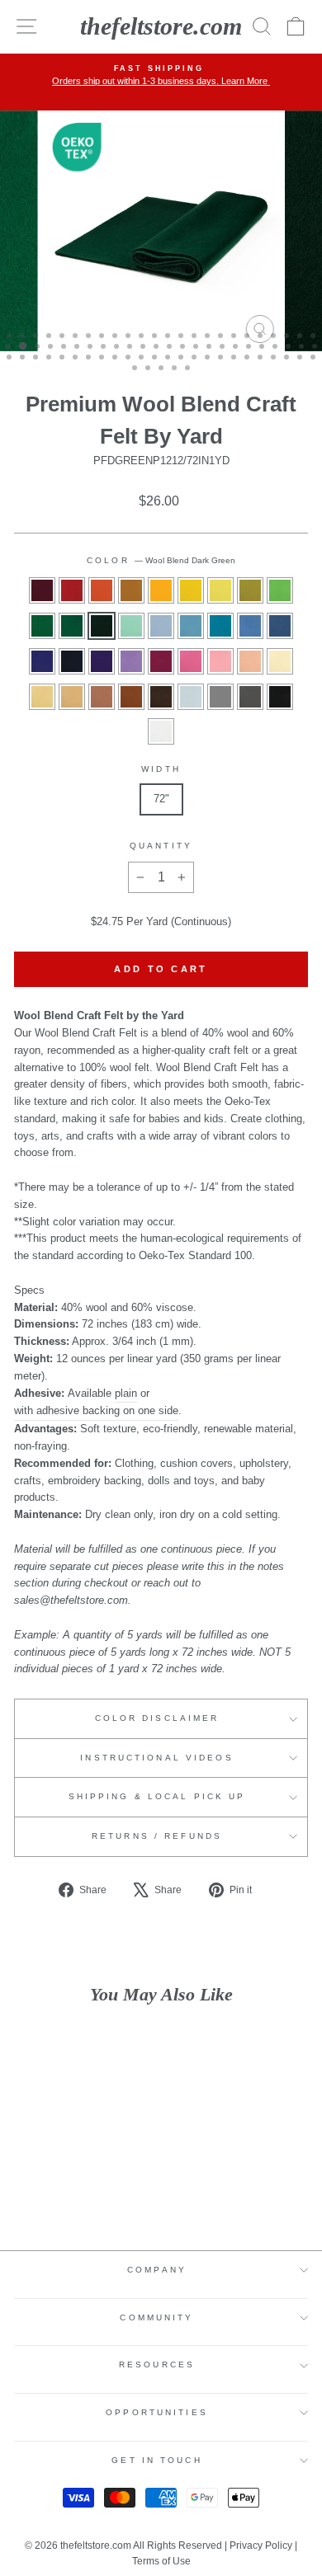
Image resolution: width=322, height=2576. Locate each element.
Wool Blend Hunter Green (72, 626)
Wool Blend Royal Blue (42, 661)
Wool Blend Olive (250, 590)
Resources (157, 2364)
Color (161, 560)
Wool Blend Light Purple (131, 661)
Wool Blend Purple (102, 661)
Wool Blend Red (72, 590)
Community (156, 2317)
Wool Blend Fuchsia (161, 661)
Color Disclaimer (157, 1718)
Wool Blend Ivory (42, 697)
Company (157, 2270)
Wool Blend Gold (161, 590)
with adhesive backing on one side (96, 1410)
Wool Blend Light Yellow (220, 590)
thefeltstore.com (161, 26)
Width (161, 769)
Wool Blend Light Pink (220, 661)
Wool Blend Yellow (191, 590)
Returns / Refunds (157, 1836)
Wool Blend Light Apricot (250, 661)
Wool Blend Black (280, 697)
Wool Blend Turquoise (220, 626)
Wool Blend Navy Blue (72, 661)
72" (161, 799)
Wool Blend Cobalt (280, 626)
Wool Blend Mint (131, 626)
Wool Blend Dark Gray (250, 697)
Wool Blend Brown (161, 697)
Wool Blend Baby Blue (191, 626)
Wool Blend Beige (72, 697)
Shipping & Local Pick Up (157, 1796)
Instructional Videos (156, 1758)
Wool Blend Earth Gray (220, 697)
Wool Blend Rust (131, 697)
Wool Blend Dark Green (102, 626)
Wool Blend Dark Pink (191, 661)
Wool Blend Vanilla (280, 661)
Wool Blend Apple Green (280, 590)
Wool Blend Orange (102, 590)
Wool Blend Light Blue (161, 626)
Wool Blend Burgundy (42, 590)
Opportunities (157, 2412)
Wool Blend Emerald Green (42, 626)
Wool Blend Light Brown (102, 697)
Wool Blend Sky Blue (250, 626)
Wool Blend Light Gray (191, 697)
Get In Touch (156, 2460)
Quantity (161, 846)
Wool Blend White (161, 731)
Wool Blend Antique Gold (131, 590)
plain (126, 1393)
